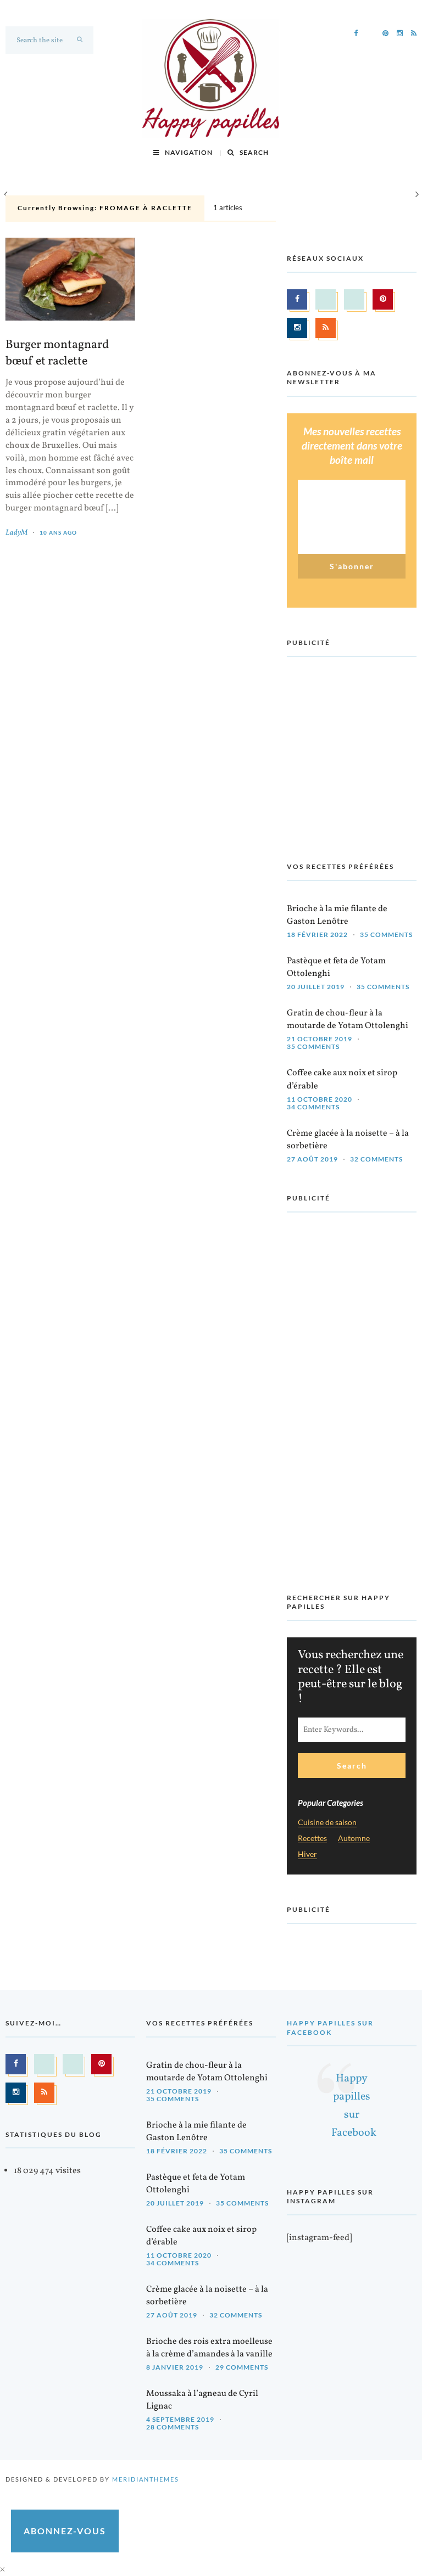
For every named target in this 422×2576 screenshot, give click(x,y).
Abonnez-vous (65, 2531)
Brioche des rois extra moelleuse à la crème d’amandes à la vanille (209, 2348)
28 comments (173, 2427)
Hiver (307, 1854)
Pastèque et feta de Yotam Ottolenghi (336, 967)
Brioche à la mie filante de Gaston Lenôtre (337, 915)
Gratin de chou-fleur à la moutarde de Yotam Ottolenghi (348, 1020)
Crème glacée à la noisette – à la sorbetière (348, 1140)
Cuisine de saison (327, 1823)
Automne (354, 1839)
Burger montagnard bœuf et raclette (57, 353)
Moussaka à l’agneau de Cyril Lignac (202, 2400)
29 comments (242, 2367)
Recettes (312, 1839)
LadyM (16, 533)
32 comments (376, 1159)
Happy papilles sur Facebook (330, 2027)
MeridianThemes (146, 2479)
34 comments (313, 1107)
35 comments (386, 935)
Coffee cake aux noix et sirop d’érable (342, 1079)
